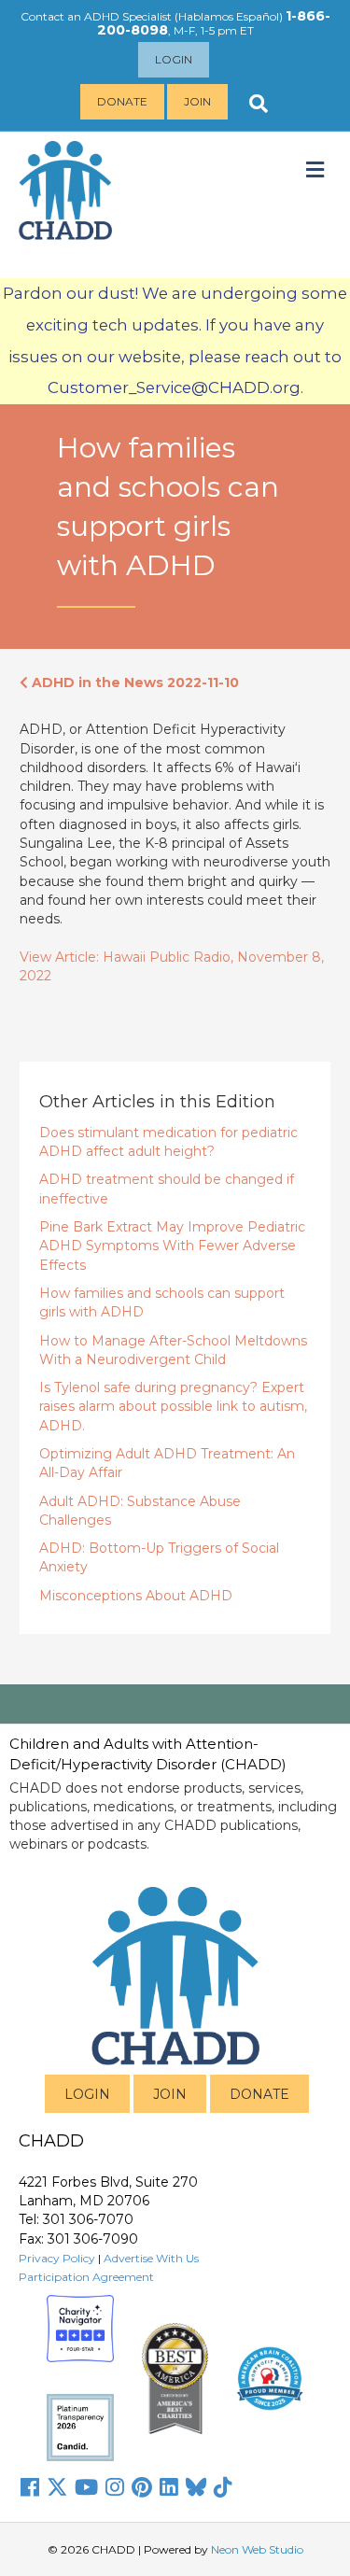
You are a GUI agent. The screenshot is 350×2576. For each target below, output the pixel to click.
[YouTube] (86, 2487)
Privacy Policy (57, 2258)
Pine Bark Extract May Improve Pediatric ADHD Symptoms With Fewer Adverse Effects (172, 1246)
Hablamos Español (229, 16)
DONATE (259, 2094)
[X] (57, 2487)
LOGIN (87, 2094)
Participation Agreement (86, 2277)
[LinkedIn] (169, 2487)
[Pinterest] (142, 2487)
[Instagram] (115, 2487)
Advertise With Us (151, 2258)
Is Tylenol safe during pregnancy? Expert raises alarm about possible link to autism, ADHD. (173, 1407)
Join (197, 101)
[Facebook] (30, 2487)
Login (174, 59)
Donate (122, 101)
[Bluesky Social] (196, 2487)
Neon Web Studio (257, 2549)
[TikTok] (223, 2487)
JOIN (170, 2094)
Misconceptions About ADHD (136, 1596)
